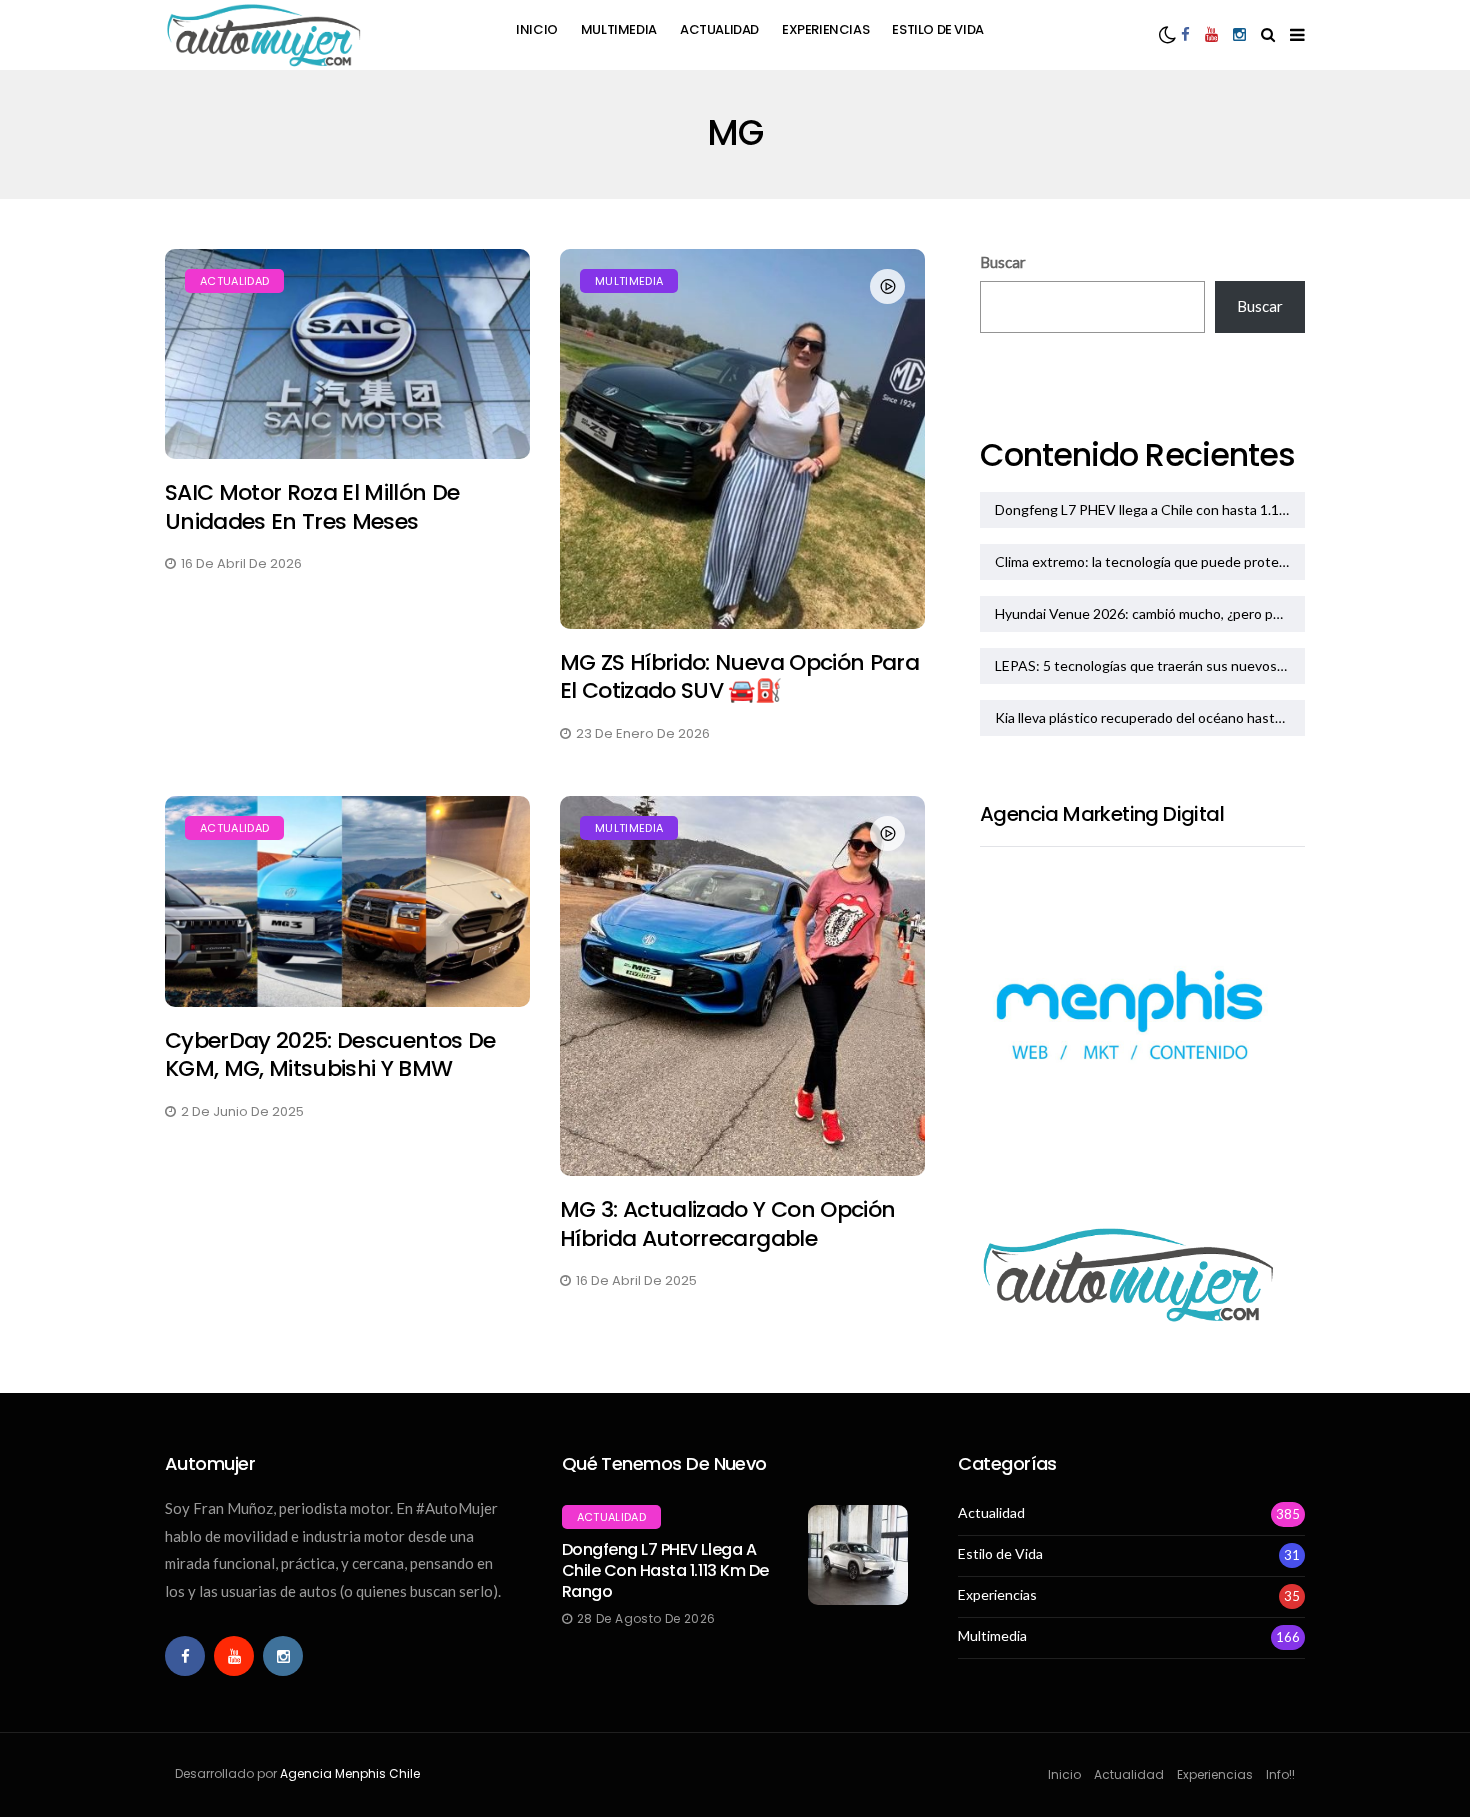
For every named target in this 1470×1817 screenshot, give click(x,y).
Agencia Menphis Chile (350, 1773)
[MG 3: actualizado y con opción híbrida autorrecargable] (742, 986)
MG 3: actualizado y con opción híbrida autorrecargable (727, 1224)
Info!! (1280, 1774)
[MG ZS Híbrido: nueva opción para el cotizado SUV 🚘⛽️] (742, 439)
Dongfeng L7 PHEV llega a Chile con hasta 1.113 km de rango (1150, 509)
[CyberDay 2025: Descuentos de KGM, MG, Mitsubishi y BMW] (347, 901)
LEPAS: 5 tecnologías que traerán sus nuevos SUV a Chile (1150, 665)
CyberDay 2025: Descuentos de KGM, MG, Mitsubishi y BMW (330, 1055)
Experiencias (825, 29)
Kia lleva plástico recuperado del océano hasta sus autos (1150, 717)
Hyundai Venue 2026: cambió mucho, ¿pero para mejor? (1150, 613)
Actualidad (719, 29)
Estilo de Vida (938, 29)
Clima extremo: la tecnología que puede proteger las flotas (1150, 561)
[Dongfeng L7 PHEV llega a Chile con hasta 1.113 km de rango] (858, 1555)
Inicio (537, 29)
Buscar (1003, 262)
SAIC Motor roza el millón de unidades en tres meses (312, 507)
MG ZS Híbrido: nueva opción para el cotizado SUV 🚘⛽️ (739, 677)
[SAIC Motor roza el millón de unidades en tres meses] (347, 354)
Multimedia (619, 29)
